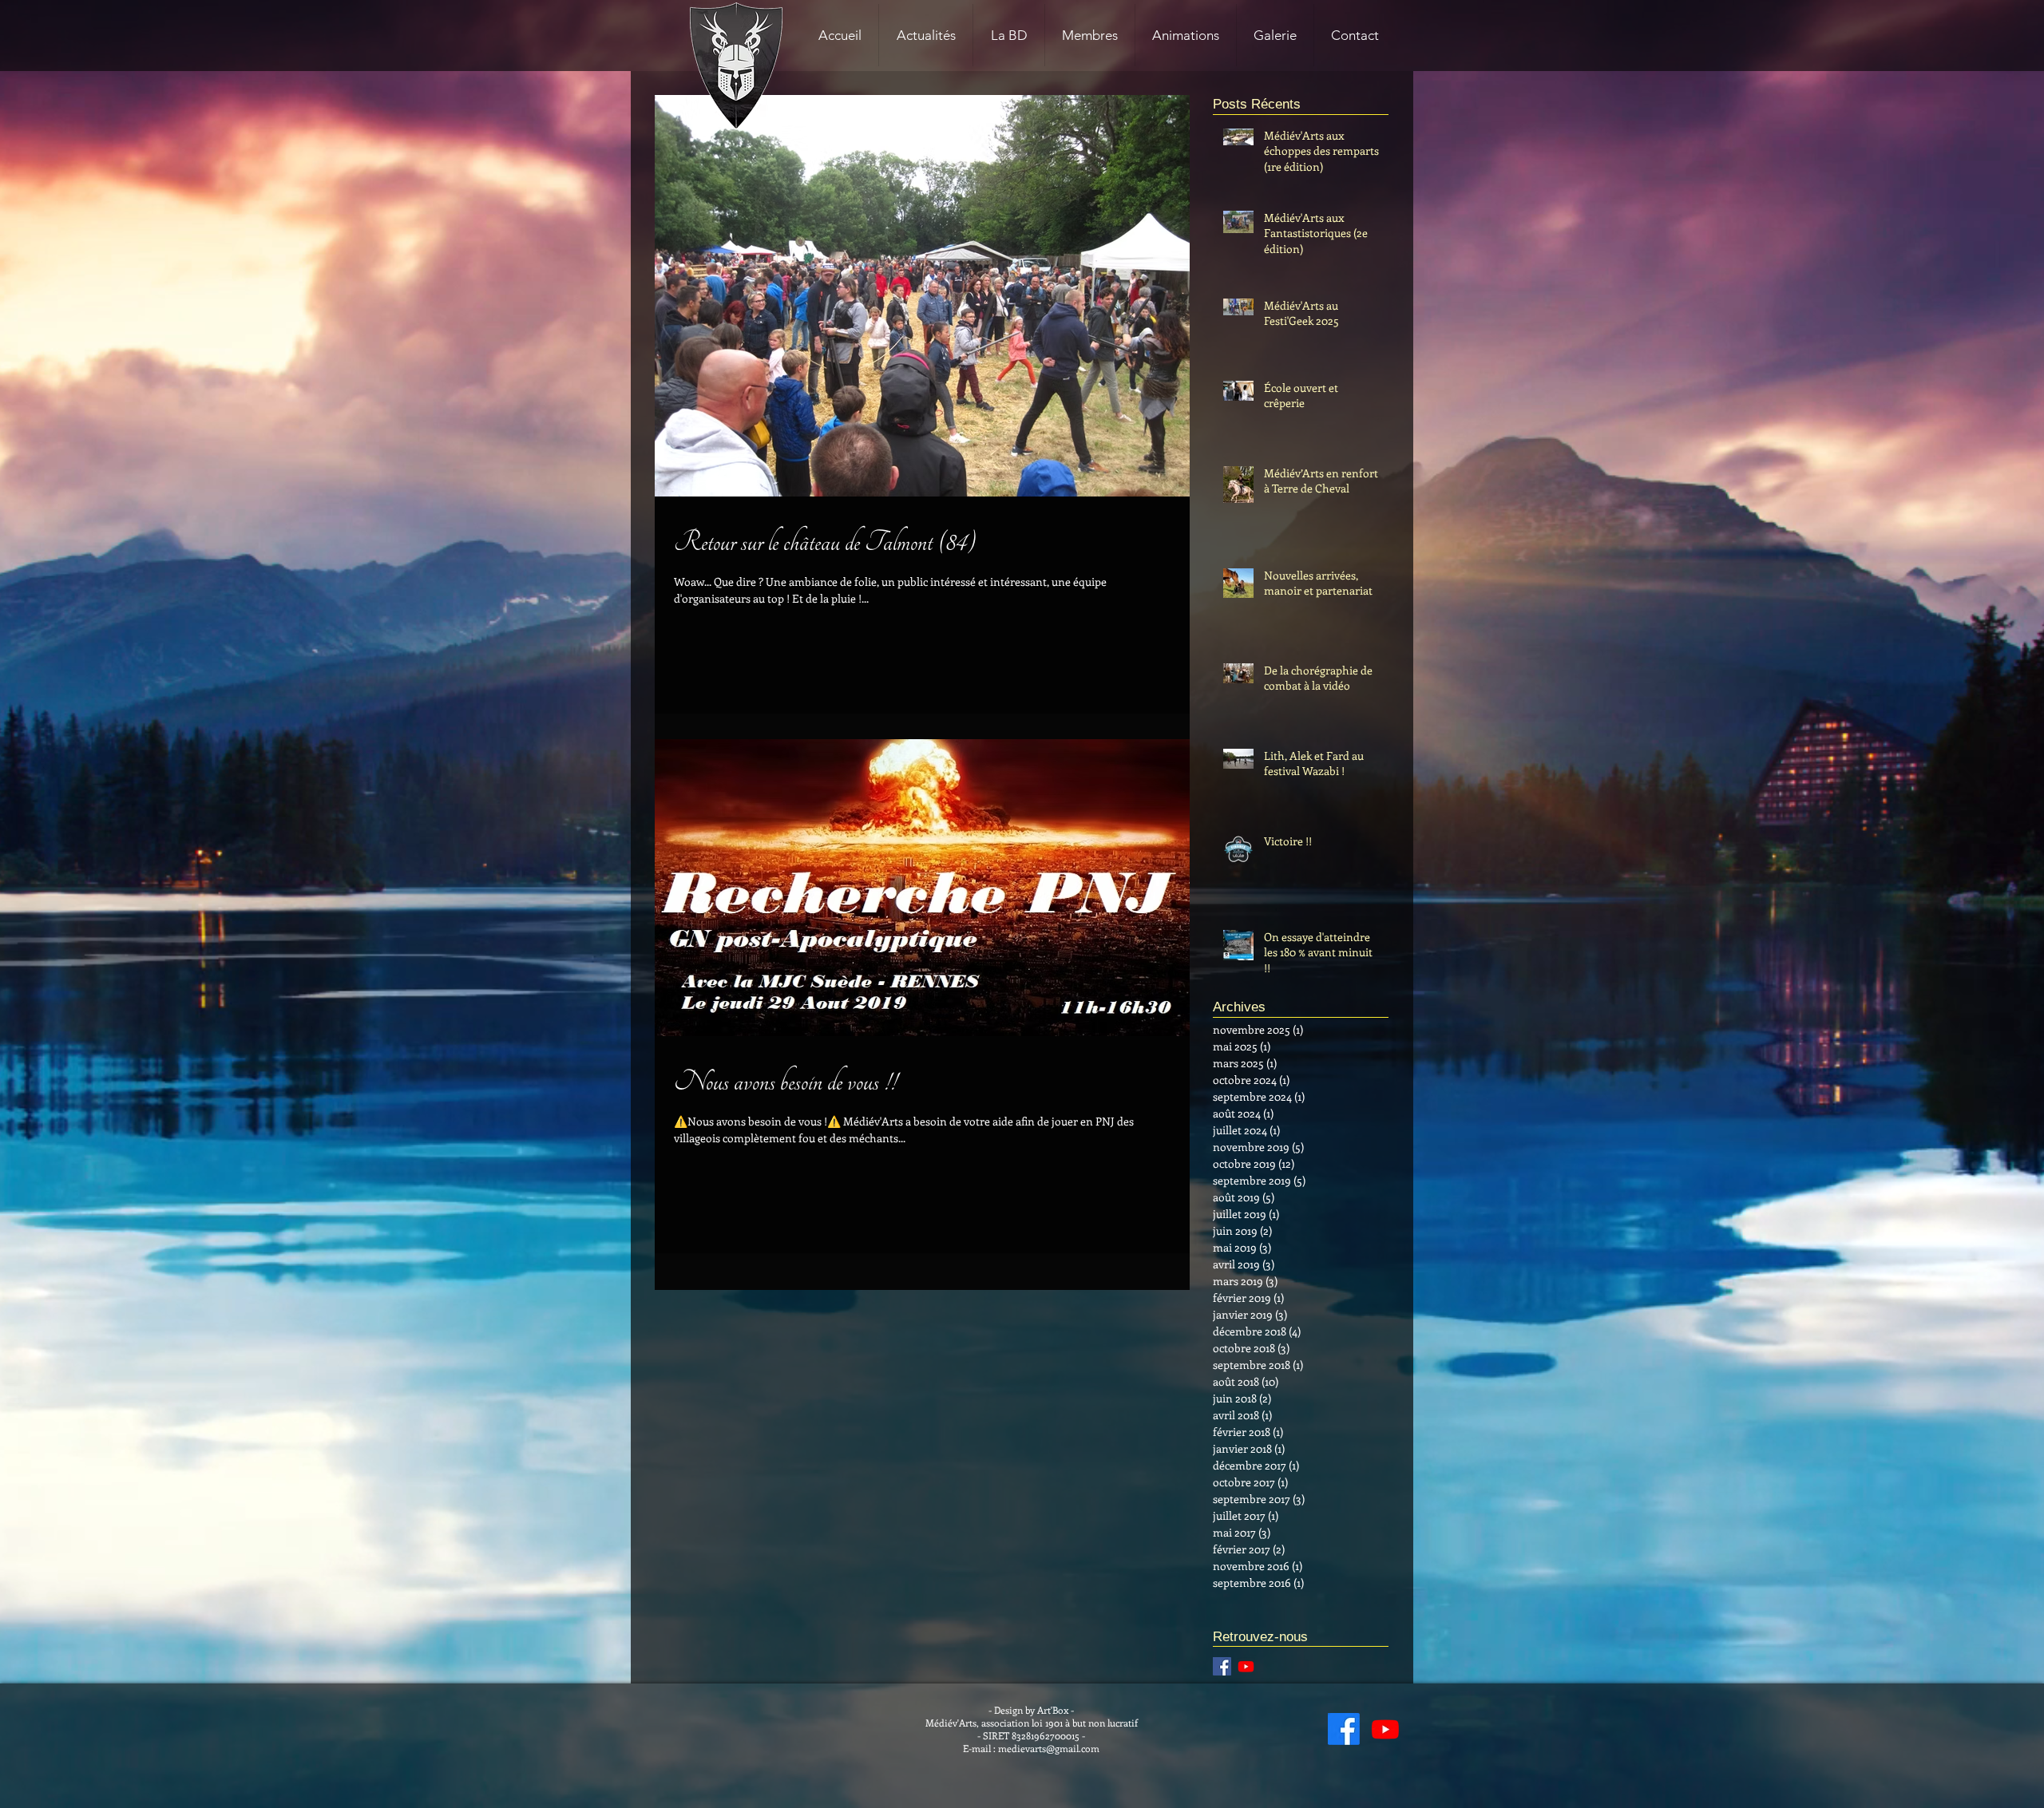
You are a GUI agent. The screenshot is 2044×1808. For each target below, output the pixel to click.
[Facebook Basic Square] (1222, 1666)
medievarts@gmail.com (1049, 1748)
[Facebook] (1344, 1729)
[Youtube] (1246, 1666)
